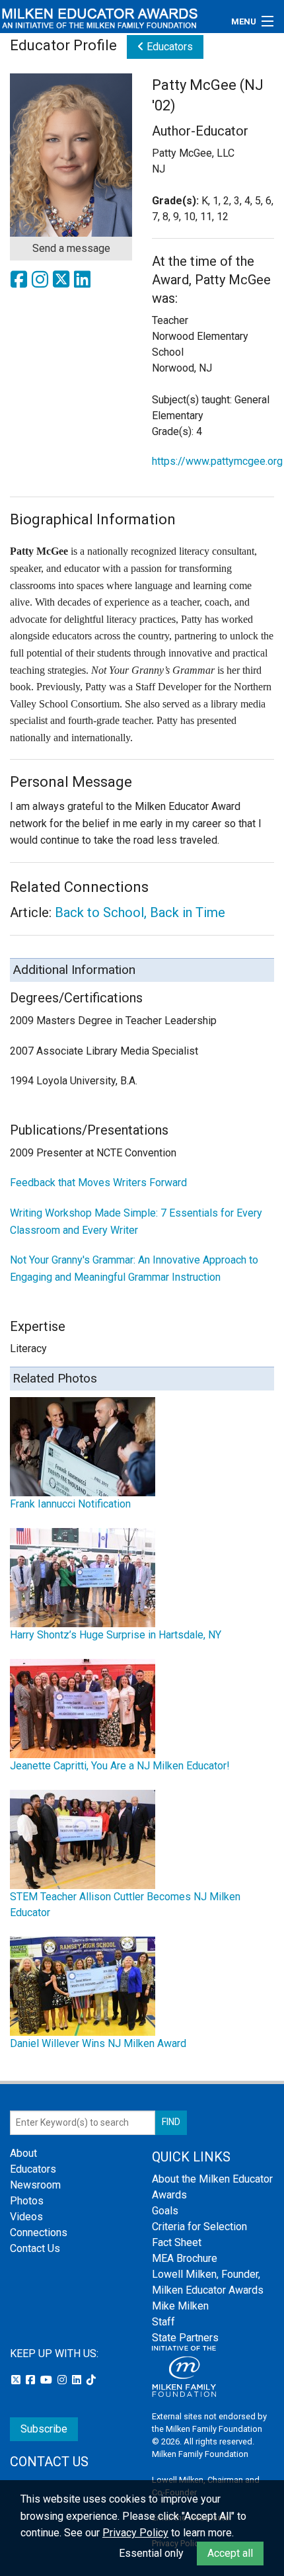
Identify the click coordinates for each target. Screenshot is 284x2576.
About (23, 2153)
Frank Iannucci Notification (70, 1504)
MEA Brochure (185, 2258)
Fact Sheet (177, 2242)
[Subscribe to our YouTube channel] (48, 2380)
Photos (27, 2201)
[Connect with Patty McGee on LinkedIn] (83, 283)
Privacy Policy (135, 2533)
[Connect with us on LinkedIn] (78, 2380)
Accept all (230, 2553)
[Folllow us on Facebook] (32, 2380)
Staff (163, 2322)
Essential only (151, 2553)
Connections (39, 2233)
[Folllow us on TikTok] (91, 2380)
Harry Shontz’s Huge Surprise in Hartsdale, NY (116, 1635)
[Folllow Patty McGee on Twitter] (63, 283)
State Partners (185, 2338)
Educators (168, 47)
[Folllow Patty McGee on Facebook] (20, 283)
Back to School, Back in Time (140, 912)
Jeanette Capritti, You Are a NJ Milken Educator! (120, 1766)
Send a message (71, 248)
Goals (165, 2211)
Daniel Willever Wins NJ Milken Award (98, 2043)
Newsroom (35, 2185)
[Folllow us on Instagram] (63, 2380)
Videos (26, 2217)
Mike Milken (180, 2306)
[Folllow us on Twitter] (17, 2380)
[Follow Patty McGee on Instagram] (42, 283)
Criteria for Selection (199, 2227)
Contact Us (35, 2248)
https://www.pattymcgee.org (217, 461)
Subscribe (44, 2429)
